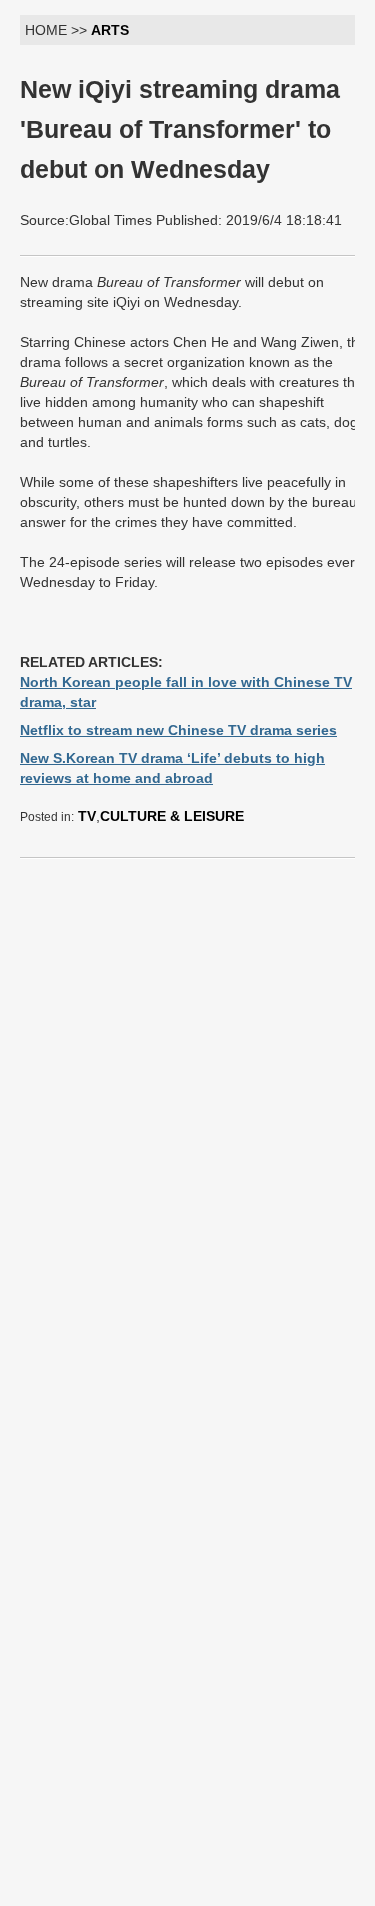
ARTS (110, 30)
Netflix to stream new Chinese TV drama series (178, 730)
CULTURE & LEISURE (172, 816)
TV (87, 816)
